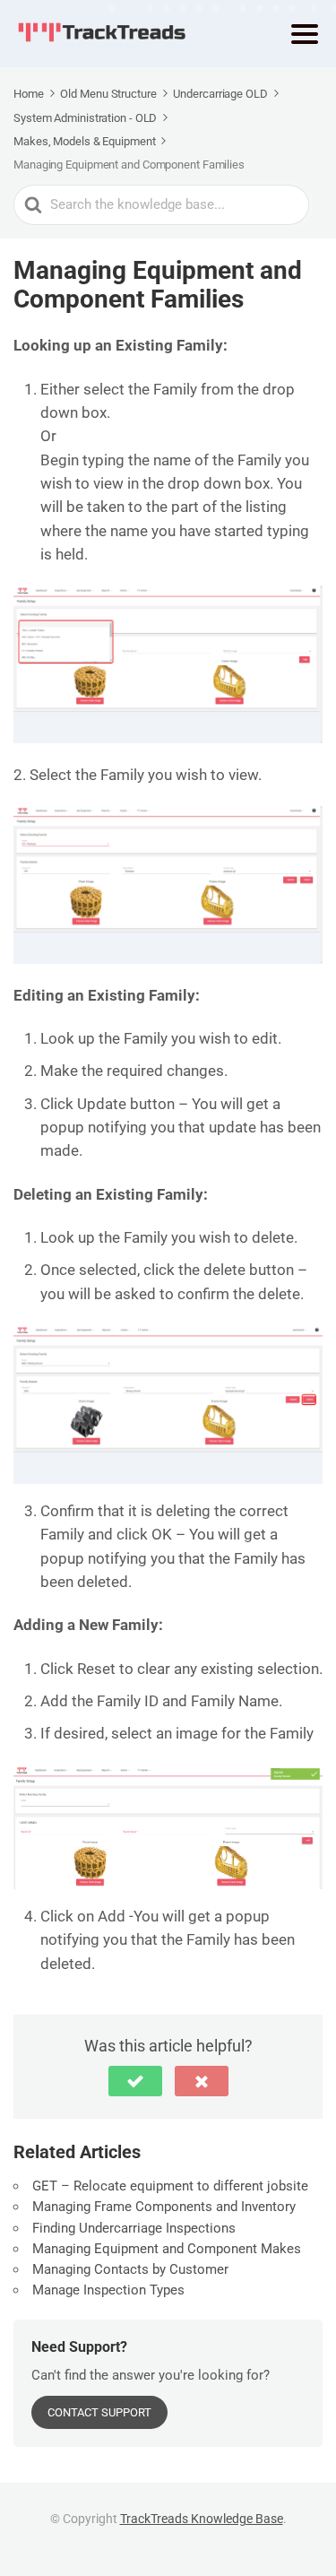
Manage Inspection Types (108, 2290)
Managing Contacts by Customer (130, 2269)
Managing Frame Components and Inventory (164, 2207)
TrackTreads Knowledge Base (202, 2519)
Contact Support (99, 2412)
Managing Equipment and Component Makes (167, 2249)
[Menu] (305, 34)
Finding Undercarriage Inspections (134, 2228)
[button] (135, 2081)
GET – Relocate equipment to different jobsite (170, 2186)
